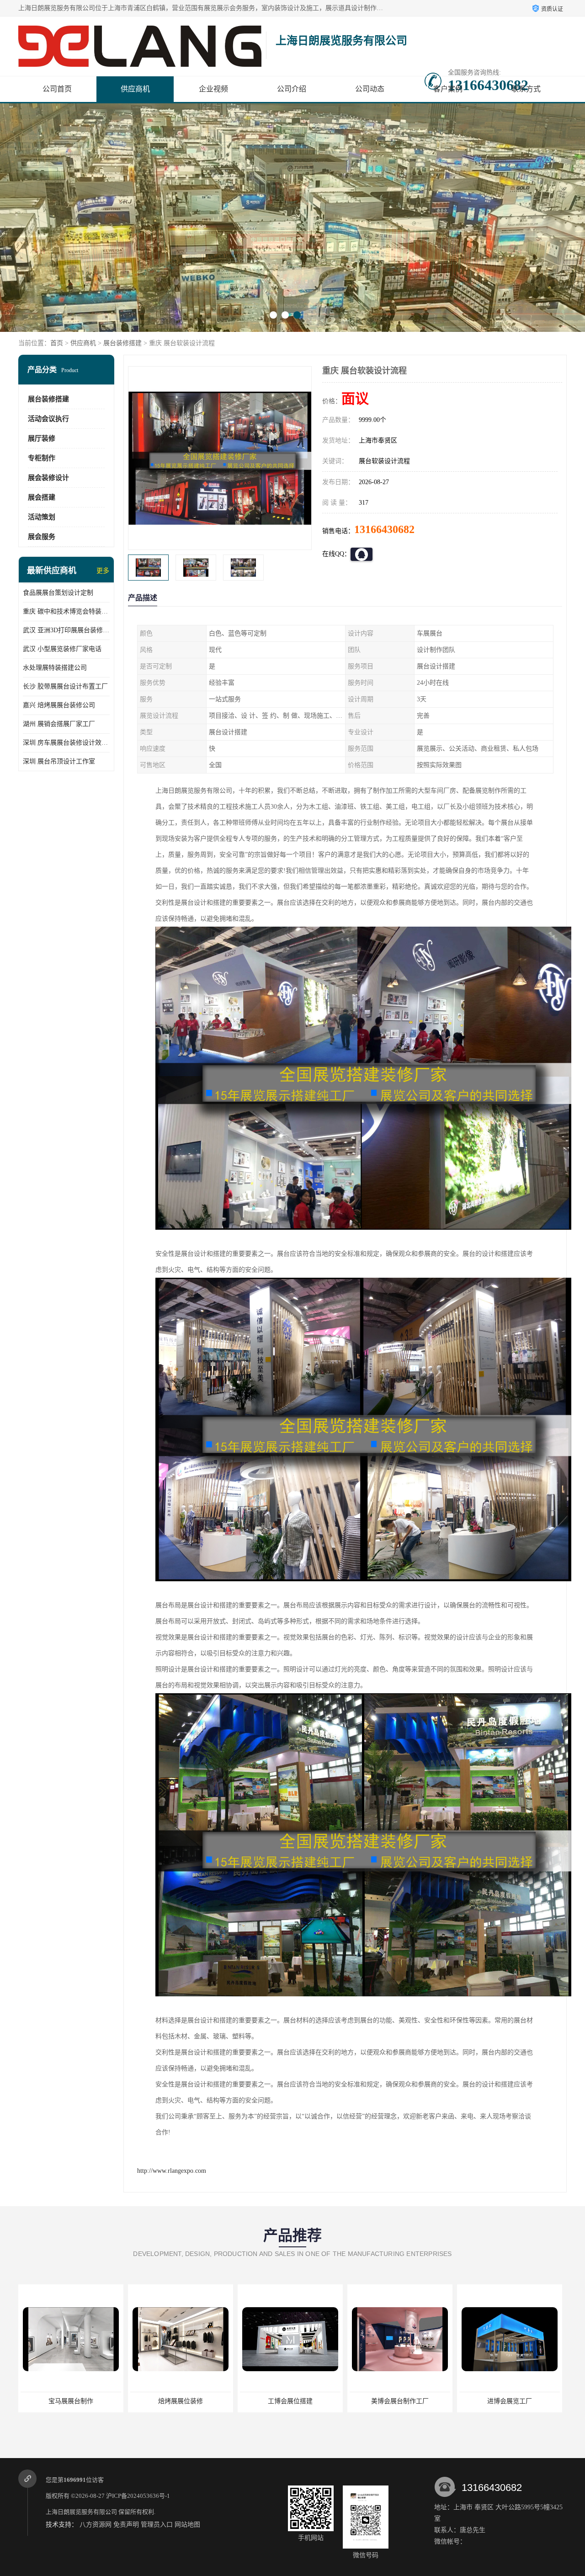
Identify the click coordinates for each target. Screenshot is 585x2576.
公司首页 (57, 89)
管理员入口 (157, 2525)
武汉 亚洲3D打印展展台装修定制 (66, 630)
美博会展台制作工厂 (290, 2401)
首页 (57, 343)
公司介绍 (292, 89)
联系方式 (526, 89)
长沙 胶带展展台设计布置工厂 (65, 686)
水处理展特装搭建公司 (55, 668)
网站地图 (187, 2525)
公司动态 (370, 89)
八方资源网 (96, 2525)
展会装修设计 (48, 478)
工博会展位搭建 (181, 2401)
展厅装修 (42, 438)
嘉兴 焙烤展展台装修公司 (59, 705)
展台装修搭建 (122, 343)
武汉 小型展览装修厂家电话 (62, 649)
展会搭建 (42, 497)
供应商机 (135, 89)
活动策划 (42, 517)
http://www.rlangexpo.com (172, 2171)
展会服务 (42, 537)
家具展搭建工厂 (510, 2401)
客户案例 (448, 89)
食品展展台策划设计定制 (58, 593)
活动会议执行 (48, 419)
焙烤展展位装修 (71, 2401)
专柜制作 (42, 458)
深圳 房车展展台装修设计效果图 (66, 743)
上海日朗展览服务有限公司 (81, 2512)
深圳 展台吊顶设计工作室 (59, 761)
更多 (103, 571)
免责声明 (126, 2525)
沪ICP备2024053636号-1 (138, 2496)
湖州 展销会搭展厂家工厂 (59, 724)
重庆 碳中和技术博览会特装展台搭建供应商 (66, 611)
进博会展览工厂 (400, 2401)
